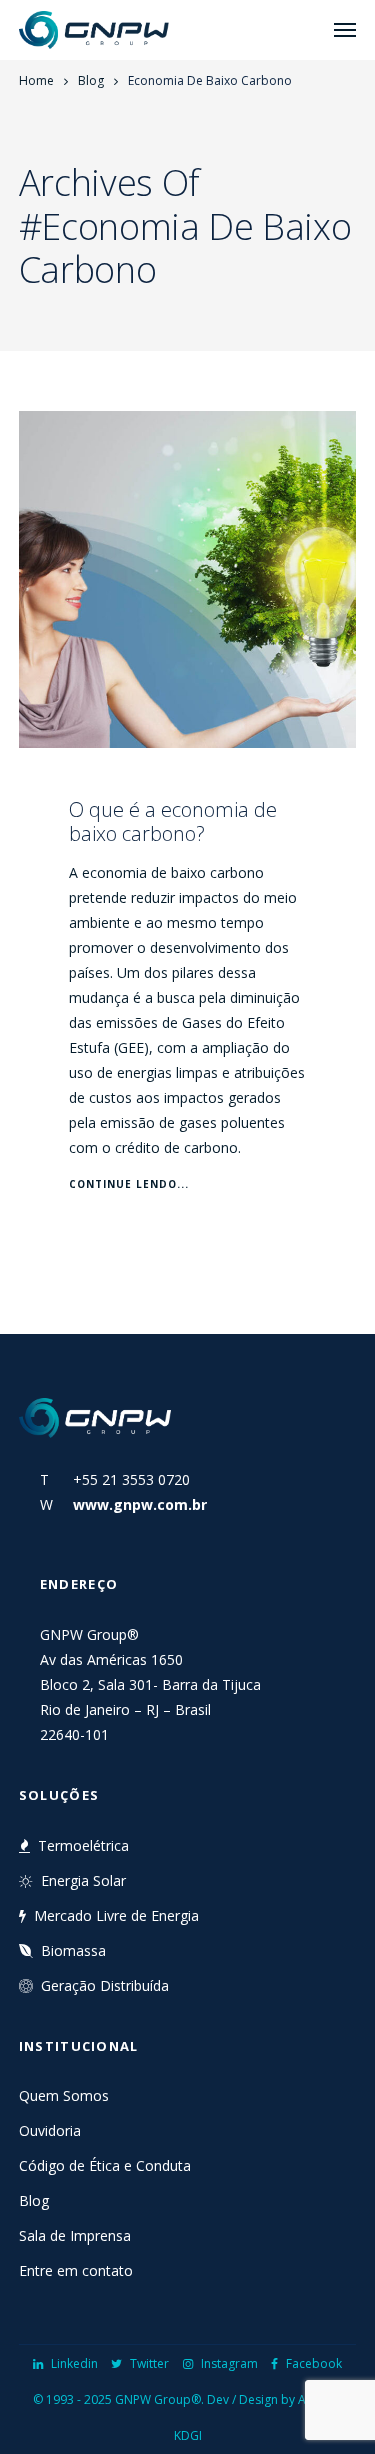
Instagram (229, 2363)
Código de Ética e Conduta (105, 2165)
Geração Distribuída (105, 1985)
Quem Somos (64, 2095)
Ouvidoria (50, 2130)
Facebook (314, 2363)
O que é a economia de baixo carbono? (173, 821)
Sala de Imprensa (75, 2235)
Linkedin (74, 2363)
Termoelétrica (83, 1845)
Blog (91, 80)
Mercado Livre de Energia (116, 1915)
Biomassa (73, 1950)
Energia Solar (83, 1880)
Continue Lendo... (129, 1184)
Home (36, 80)
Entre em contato (76, 2270)
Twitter (149, 2363)
